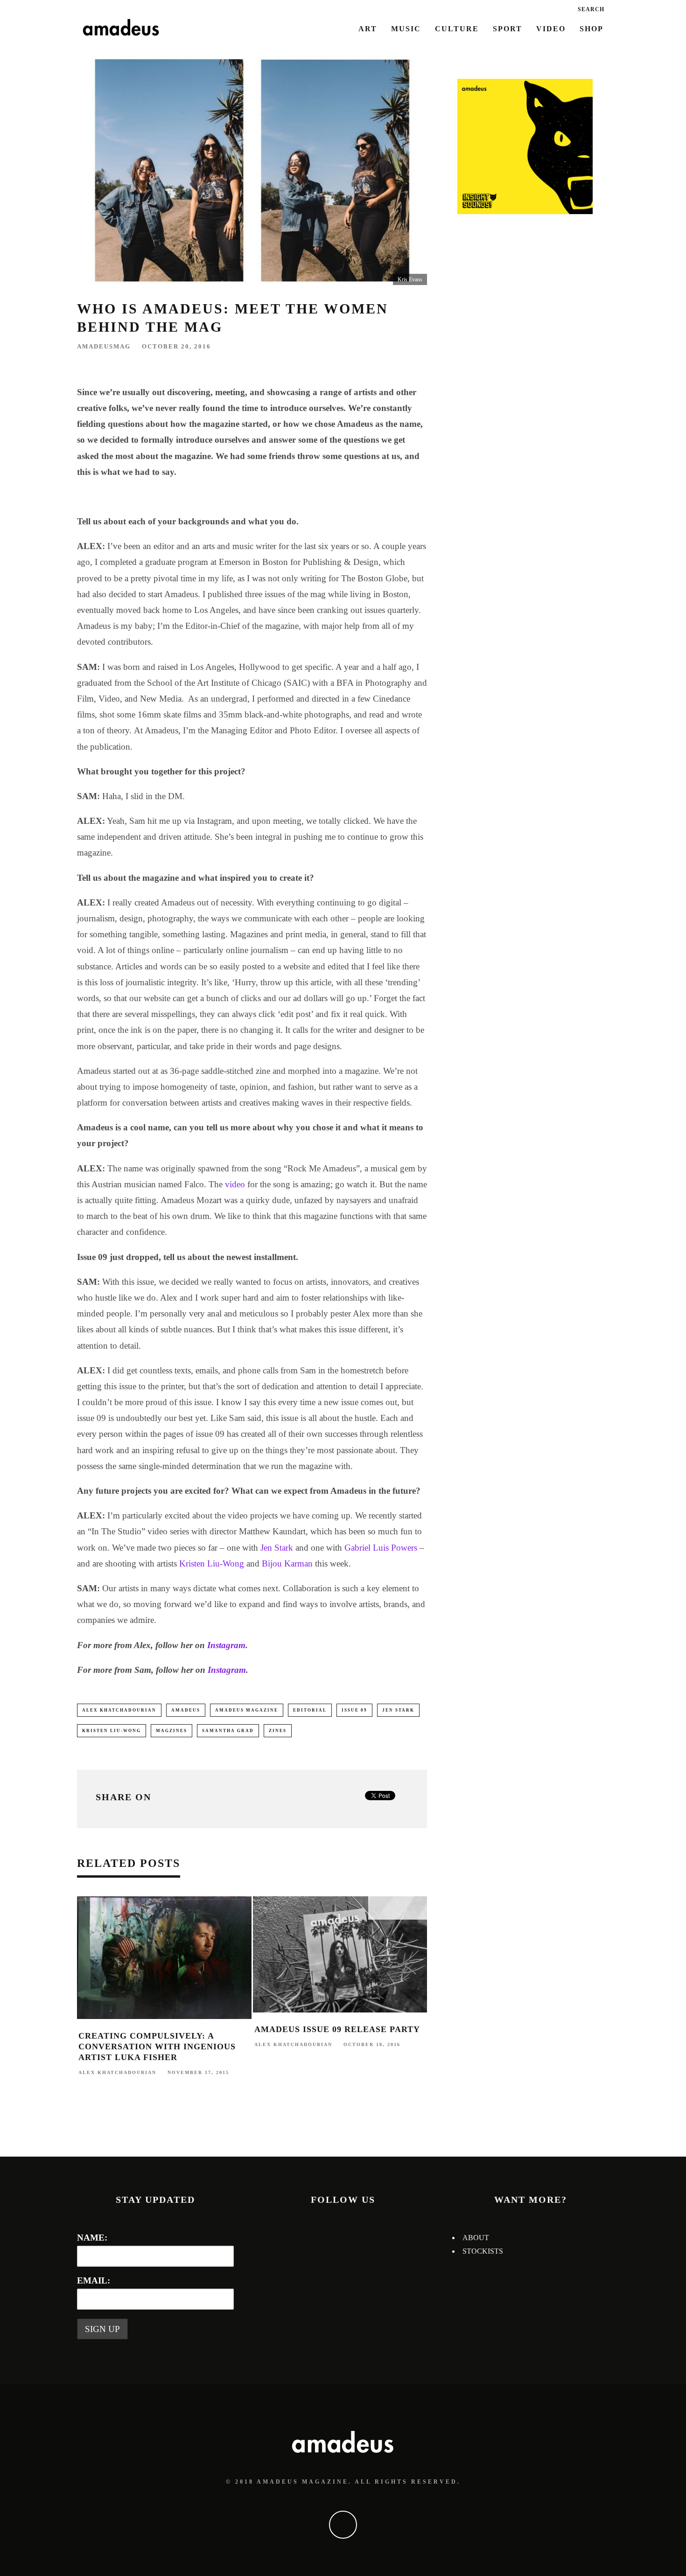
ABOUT (476, 2238)
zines (278, 1731)
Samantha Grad (228, 1731)
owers (407, 1548)
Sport (507, 29)
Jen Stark (277, 1548)
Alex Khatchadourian (119, 1710)
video (235, 1184)
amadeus (186, 1710)
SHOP (591, 29)
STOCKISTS (483, 2251)
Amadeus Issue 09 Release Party (337, 2029)
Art (368, 29)
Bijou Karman (287, 1563)
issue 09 (354, 1710)
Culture (457, 29)
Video (551, 29)
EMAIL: (94, 2280)
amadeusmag (104, 346)
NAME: (92, 2238)
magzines (171, 1731)
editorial (310, 1710)
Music (406, 29)
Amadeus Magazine (247, 1710)
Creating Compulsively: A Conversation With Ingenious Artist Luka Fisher (157, 2047)
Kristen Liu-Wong (212, 1563)
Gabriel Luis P (370, 1548)
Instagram (226, 1645)
